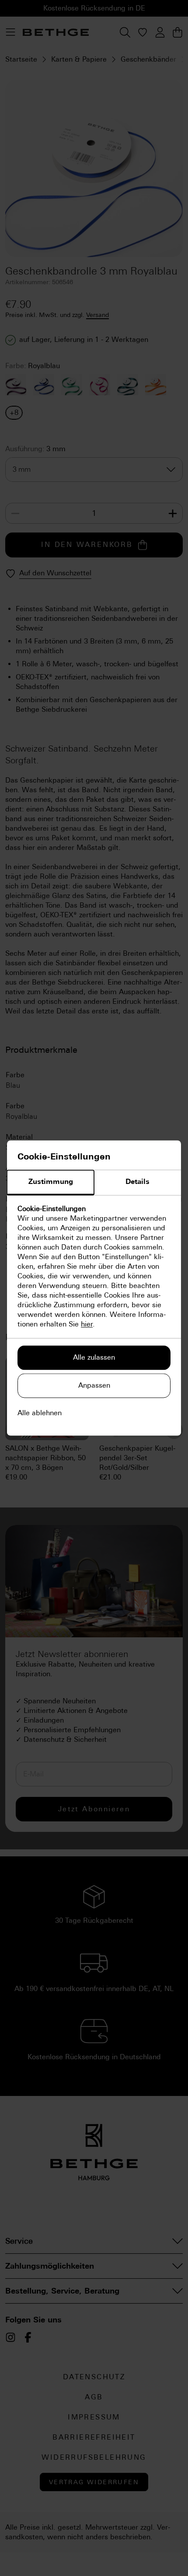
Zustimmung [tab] (51, 1182)
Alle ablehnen (40, 1413)
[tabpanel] (94, 1267)
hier (87, 1325)
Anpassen (94, 1386)
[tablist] (94, 1183)
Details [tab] (138, 1182)
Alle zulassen (94, 1358)
